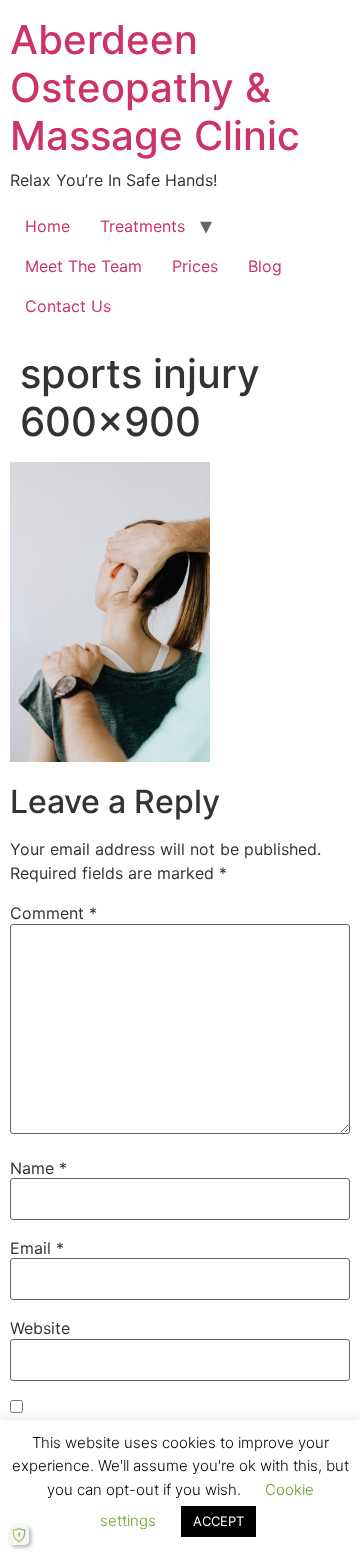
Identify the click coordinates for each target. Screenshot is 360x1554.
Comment (53, 913)
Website (40, 1328)
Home (47, 226)
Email (37, 1248)
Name (38, 1168)
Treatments (142, 226)
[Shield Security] (19, 1535)
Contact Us (68, 306)
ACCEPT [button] (218, 1521)
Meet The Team (83, 266)
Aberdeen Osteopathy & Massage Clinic (155, 87)
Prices (195, 266)
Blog (265, 266)
